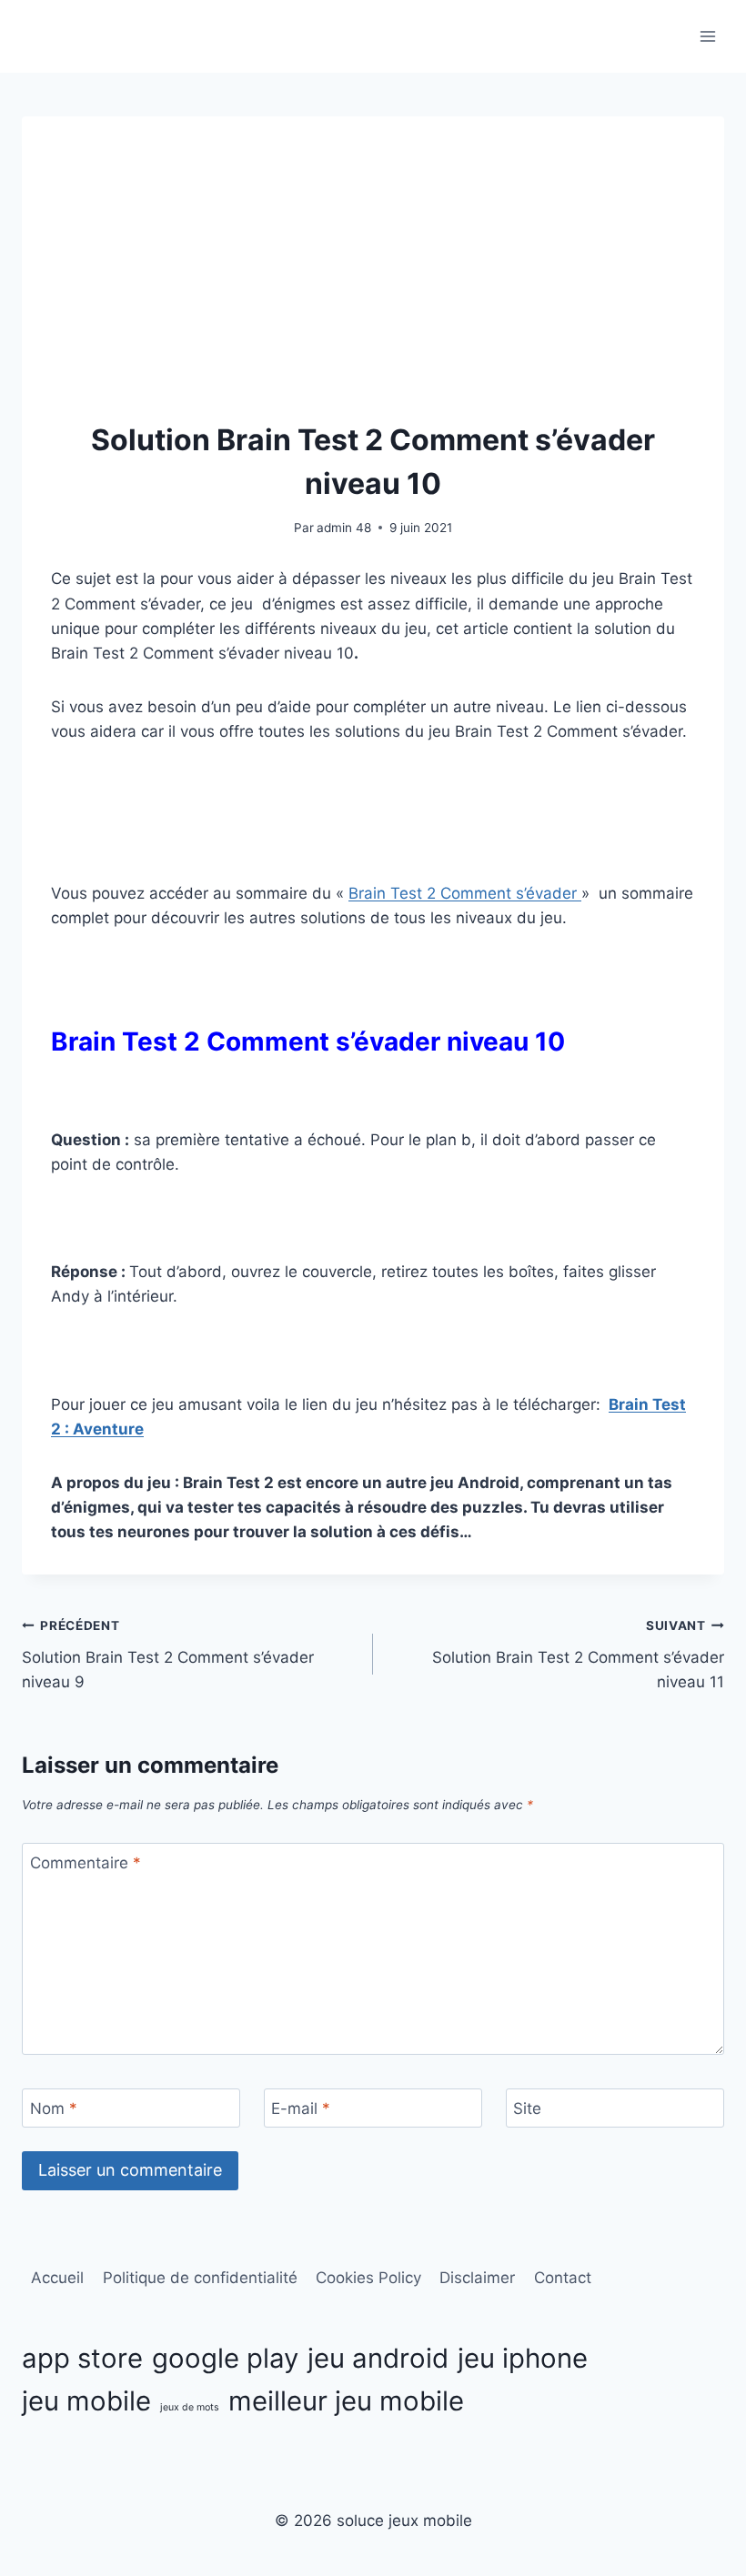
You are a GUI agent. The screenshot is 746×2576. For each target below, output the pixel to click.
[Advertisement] (373, 282)
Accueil (57, 2278)
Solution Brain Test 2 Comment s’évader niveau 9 (168, 1655)
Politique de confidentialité (200, 2278)
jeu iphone (523, 2358)
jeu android (378, 2358)
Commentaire (86, 1863)
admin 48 (344, 528)
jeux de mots (190, 2407)
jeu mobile (86, 2401)
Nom (54, 2108)
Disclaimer (477, 2278)
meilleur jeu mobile (346, 2401)
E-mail (301, 2108)
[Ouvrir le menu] (707, 36)
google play (225, 2358)
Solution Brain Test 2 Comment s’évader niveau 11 (578, 1655)
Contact (563, 2278)
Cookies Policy (368, 2278)
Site (527, 2108)
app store (82, 2358)
